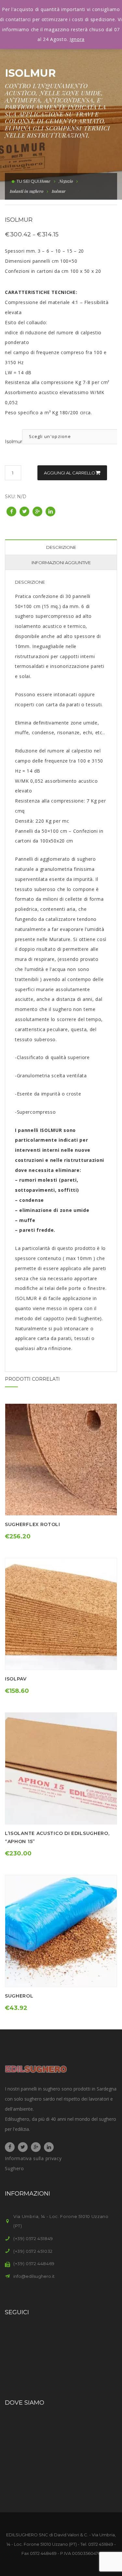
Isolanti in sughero (27, 191)
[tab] (61, 547)
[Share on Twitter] (24, 511)
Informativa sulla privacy (33, 2158)
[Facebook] (10, 2147)
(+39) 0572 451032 (33, 2251)
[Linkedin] (49, 2147)
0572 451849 (101, 2544)
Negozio (66, 181)
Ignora (77, 39)
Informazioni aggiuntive (61, 563)
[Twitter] (23, 2147)
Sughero (14, 2168)
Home (45, 181)
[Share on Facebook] (11, 511)
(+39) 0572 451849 (33, 2238)
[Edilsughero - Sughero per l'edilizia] (36, 2068)
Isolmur (14, 442)
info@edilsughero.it (34, 2276)
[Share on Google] (37, 511)
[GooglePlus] (36, 2147)
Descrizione (61, 547)
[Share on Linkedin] (50, 511)
